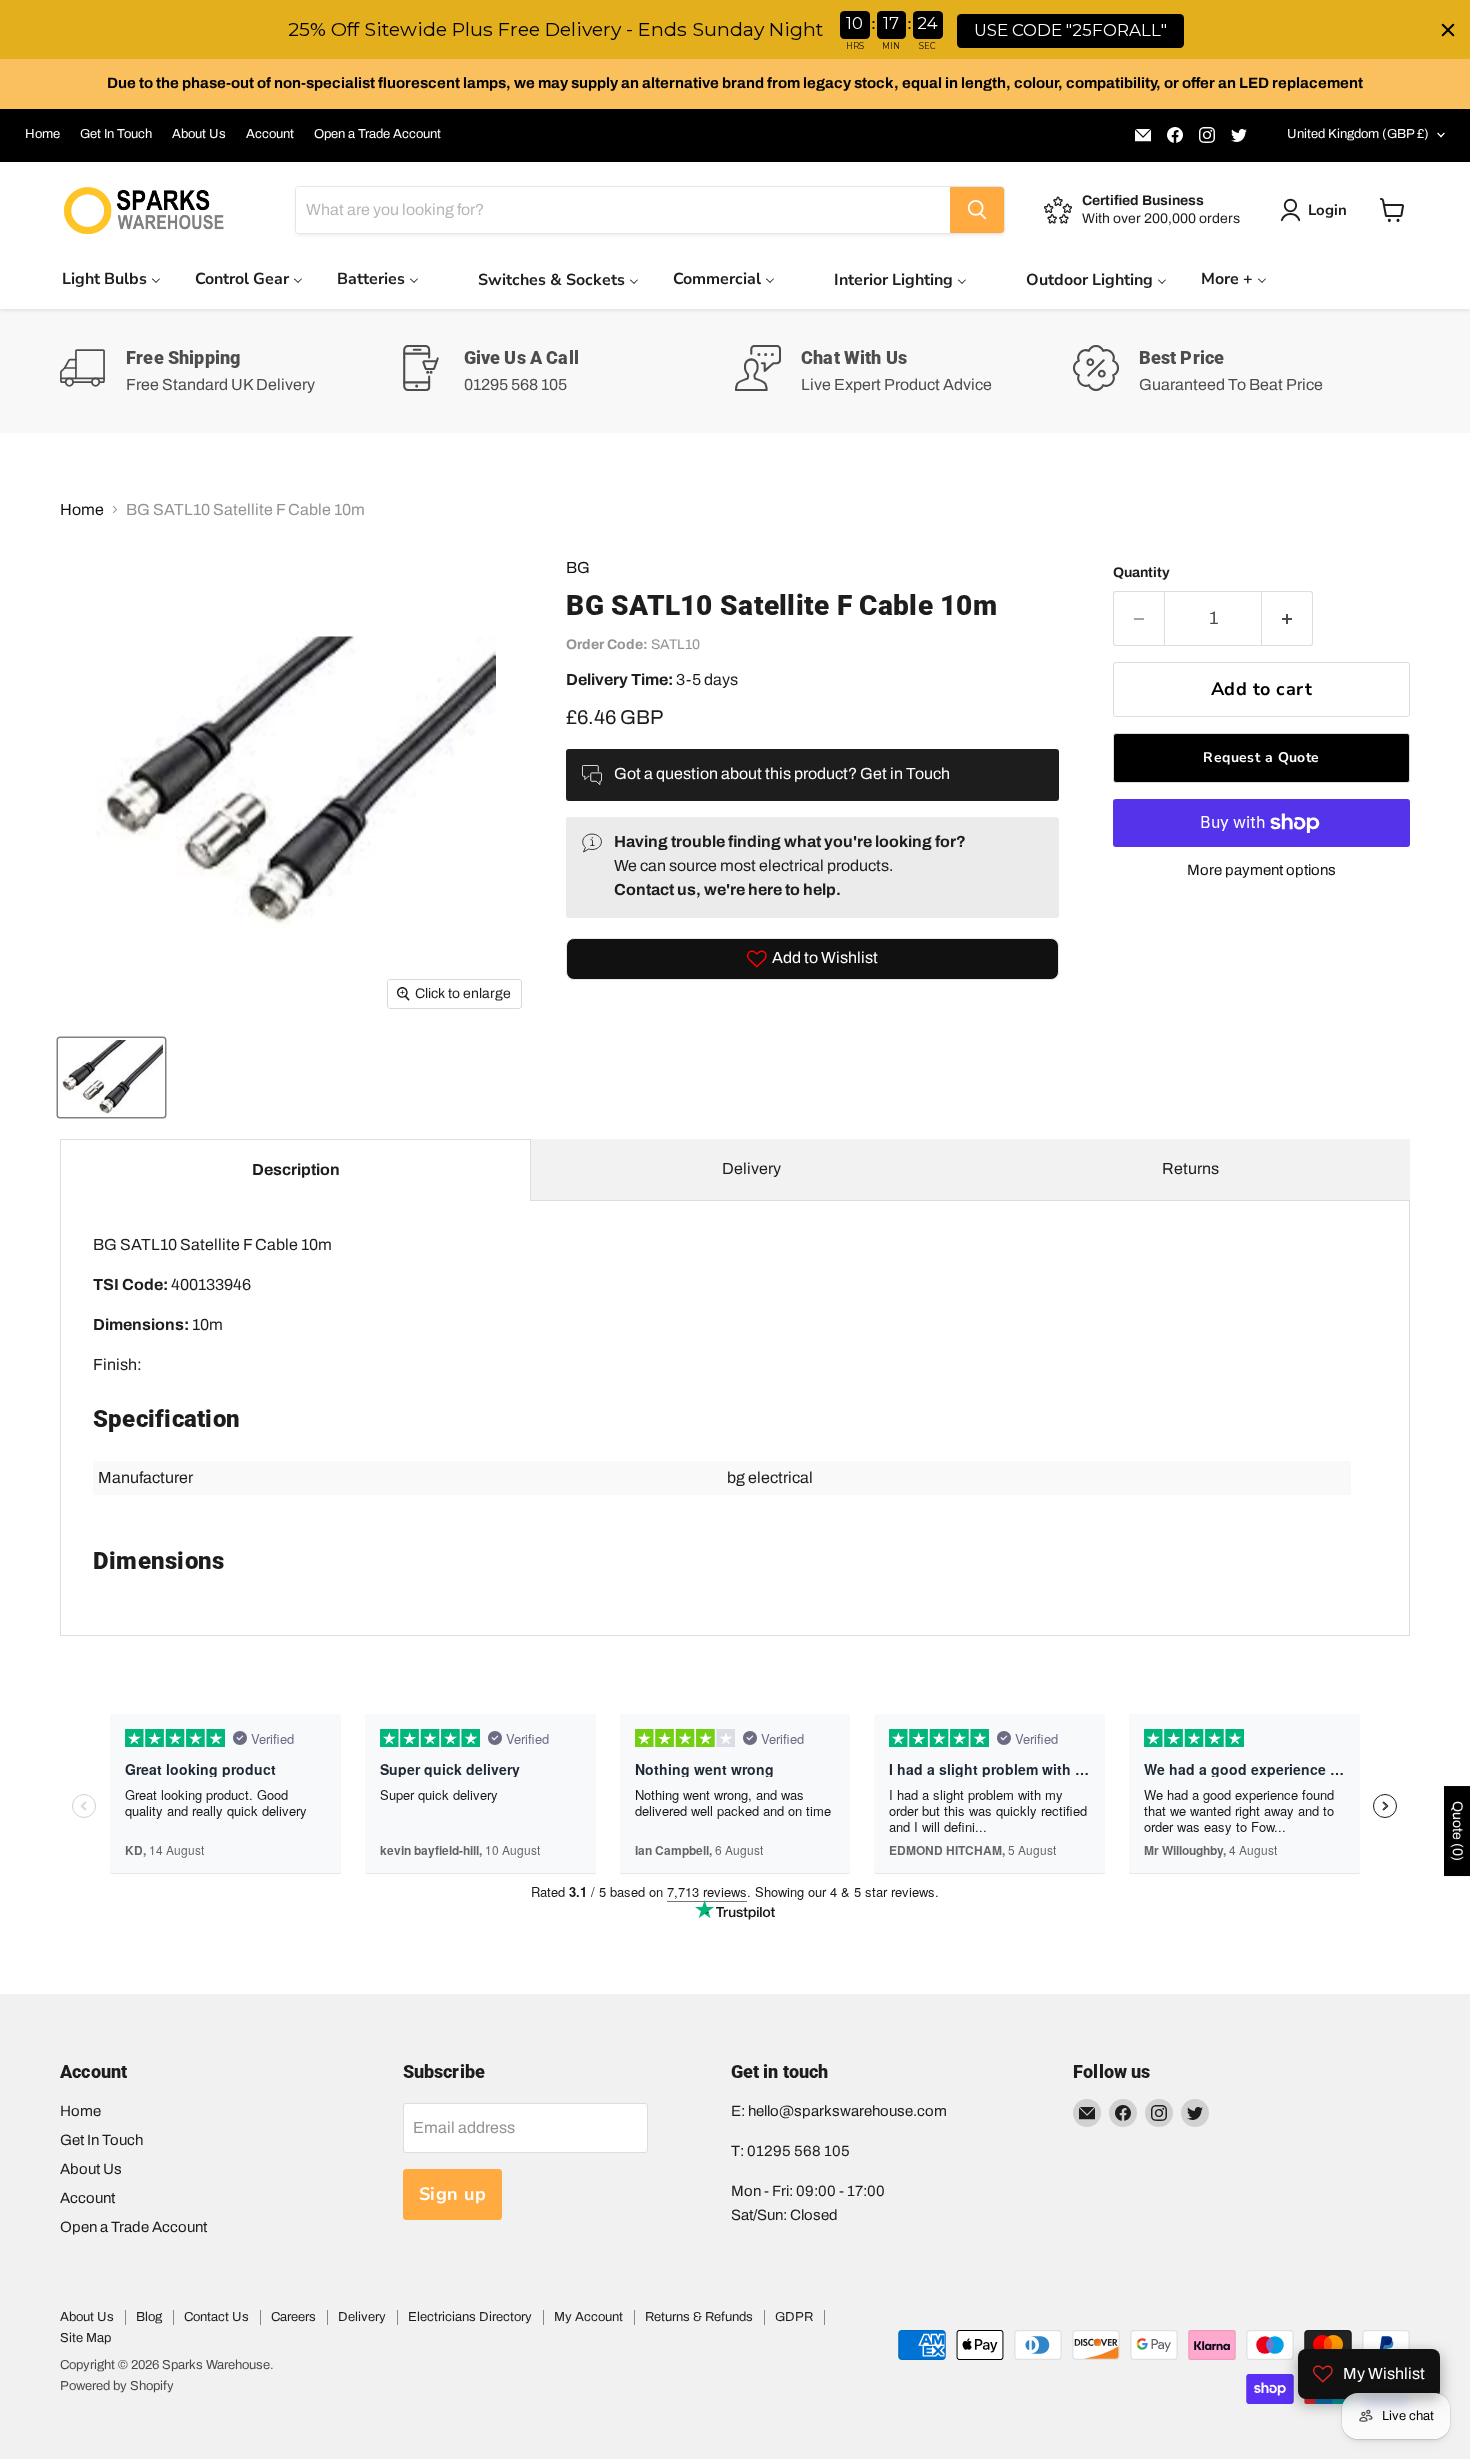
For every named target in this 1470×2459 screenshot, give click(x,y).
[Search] (977, 210)
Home (42, 134)
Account (270, 134)
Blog (149, 2317)
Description (296, 1169)
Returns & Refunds (699, 2317)
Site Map (85, 2338)
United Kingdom (1358, 134)
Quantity (1141, 572)
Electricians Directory (470, 2317)
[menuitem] (111, 278)
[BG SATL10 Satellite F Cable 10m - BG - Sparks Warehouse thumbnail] (111, 1077)
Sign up (453, 2194)
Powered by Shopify (117, 2386)
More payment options (1261, 870)
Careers (293, 2317)
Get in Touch (905, 773)
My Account (588, 2317)
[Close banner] (1448, 30)
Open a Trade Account (377, 134)
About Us (199, 134)
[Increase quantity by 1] (1287, 618)
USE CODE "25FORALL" (1070, 30)
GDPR (794, 2317)
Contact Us (216, 2317)
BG (578, 567)
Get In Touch (116, 134)
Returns (1190, 1168)
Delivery (751, 1168)
